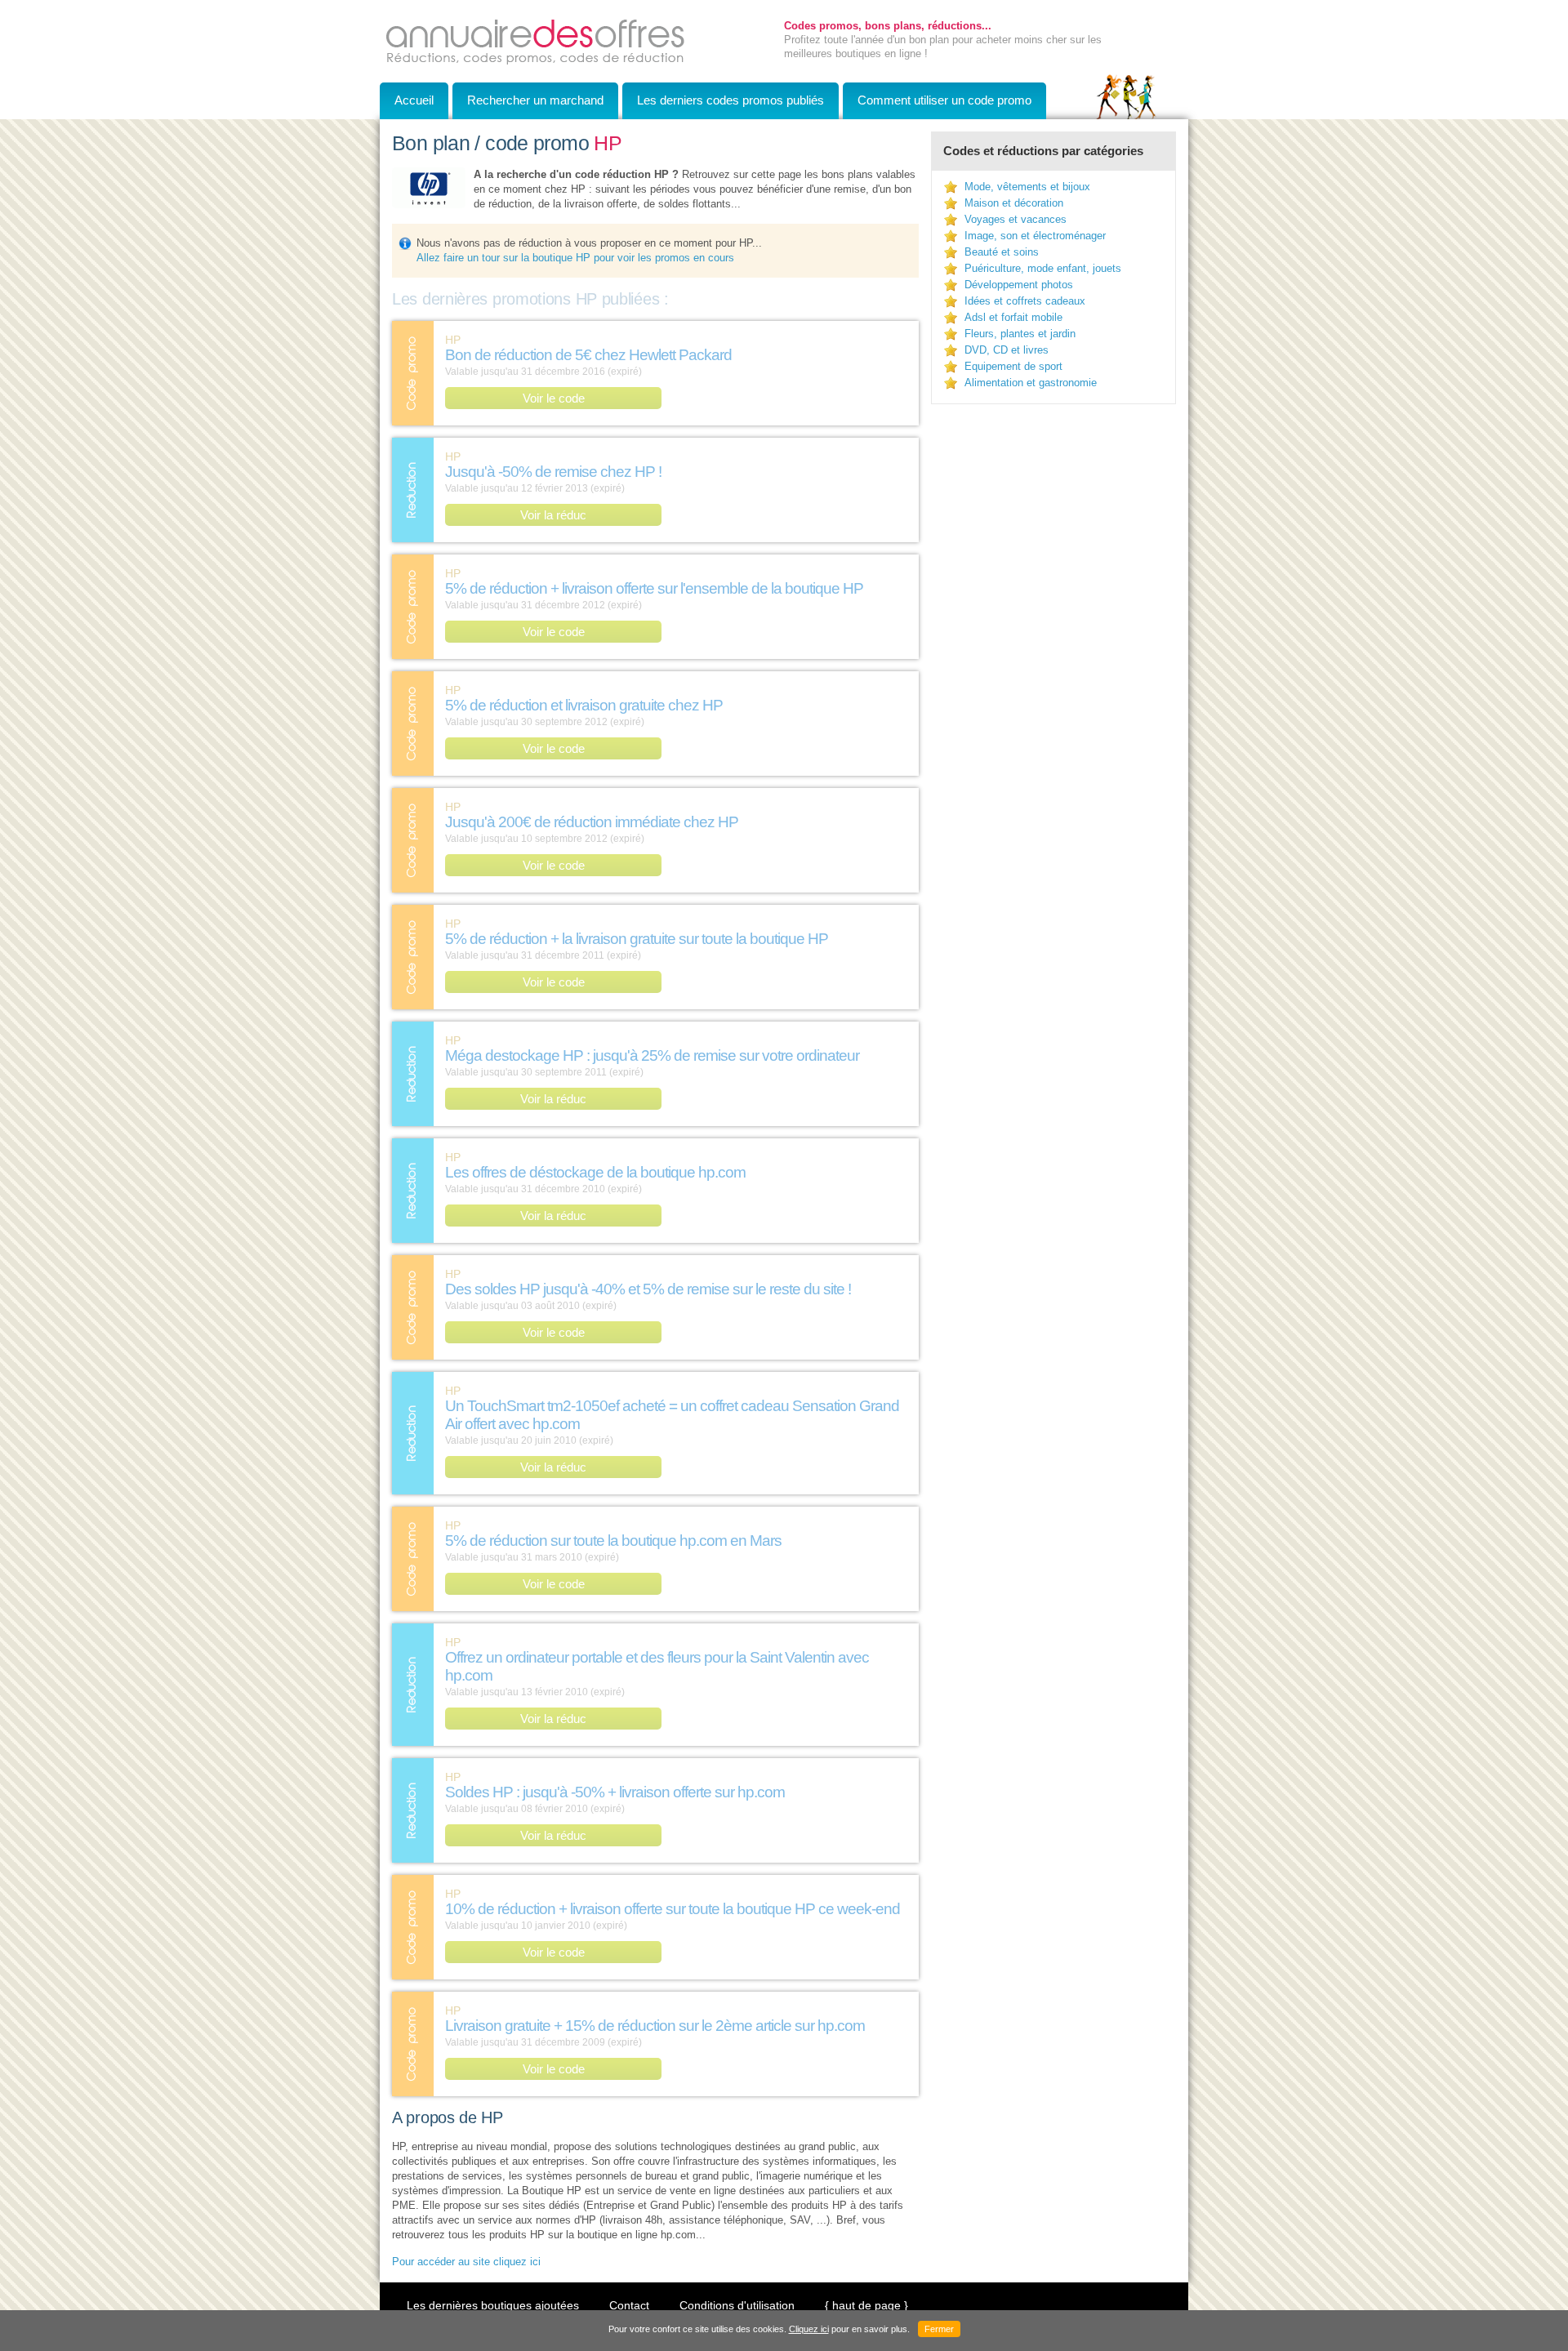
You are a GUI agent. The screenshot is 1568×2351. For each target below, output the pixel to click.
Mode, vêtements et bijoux (1027, 187)
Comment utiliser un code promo (944, 100)
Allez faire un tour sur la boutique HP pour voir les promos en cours (575, 258)
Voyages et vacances (1016, 219)
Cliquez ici (809, 2329)
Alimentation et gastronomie (1031, 383)
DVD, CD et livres (1007, 350)
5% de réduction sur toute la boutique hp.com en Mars (613, 1541)
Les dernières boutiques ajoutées (493, 2305)
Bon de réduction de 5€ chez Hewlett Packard (588, 355)
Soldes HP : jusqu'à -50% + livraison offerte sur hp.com (615, 1792)
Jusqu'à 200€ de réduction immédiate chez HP (592, 822)
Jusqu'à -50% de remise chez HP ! (553, 472)
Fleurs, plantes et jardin (1020, 334)
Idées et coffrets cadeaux (1025, 301)
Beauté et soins (1002, 252)
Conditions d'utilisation (737, 2305)
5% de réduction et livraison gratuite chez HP (584, 705)
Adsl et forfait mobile (1013, 317)
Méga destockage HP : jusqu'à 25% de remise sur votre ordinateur (652, 1055)
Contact (629, 2305)
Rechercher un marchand (535, 100)
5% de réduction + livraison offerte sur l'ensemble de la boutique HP (654, 588)
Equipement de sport (1013, 366)
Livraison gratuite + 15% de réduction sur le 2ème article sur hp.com (655, 2026)
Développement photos (1019, 285)
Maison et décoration (1014, 203)
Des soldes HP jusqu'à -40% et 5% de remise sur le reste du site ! (648, 1289)
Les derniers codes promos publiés (731, 100)
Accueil (414, 100)
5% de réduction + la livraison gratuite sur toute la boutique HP (637, 939)
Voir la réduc (553, 515)
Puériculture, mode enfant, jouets (1043, 268)
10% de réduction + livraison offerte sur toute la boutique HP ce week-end (673, 1909)
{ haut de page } (866, 2305)
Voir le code (554, 398)
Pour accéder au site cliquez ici (466, 2262)
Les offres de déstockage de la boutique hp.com (595, 1172)
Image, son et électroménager (1035, 236)
